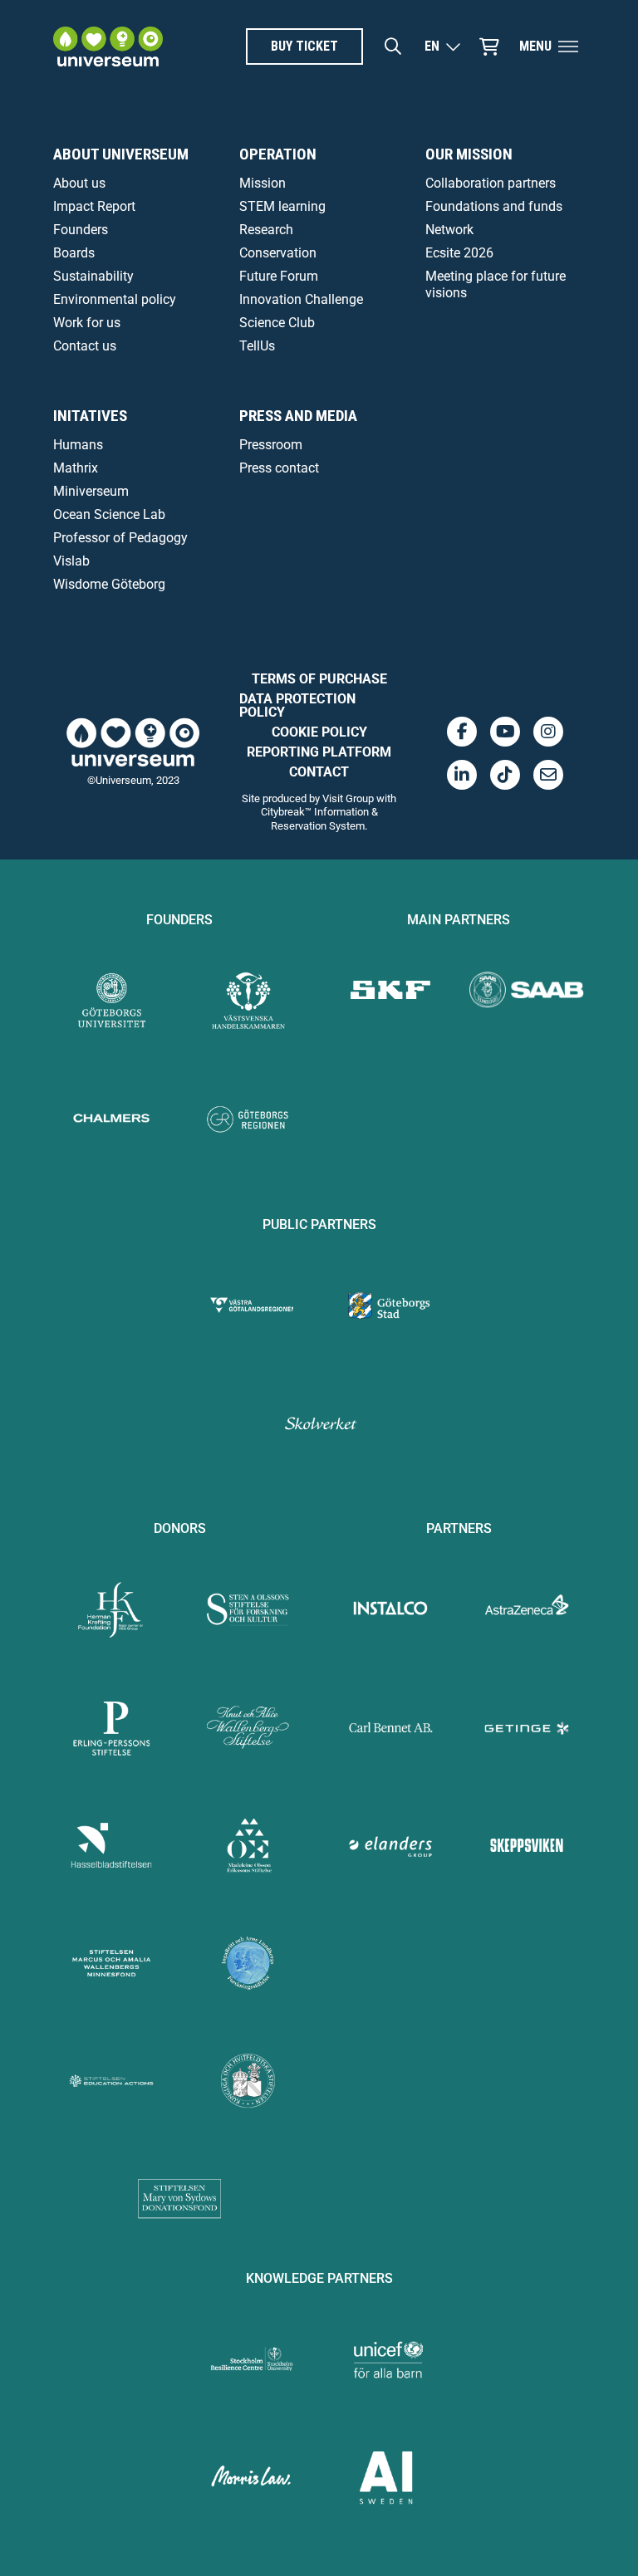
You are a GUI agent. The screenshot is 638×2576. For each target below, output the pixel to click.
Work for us (87, 323)
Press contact (279, 468)
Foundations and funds (494, 206)
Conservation (278, 253)
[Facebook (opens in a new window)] (462, 732)
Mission (263, 183)
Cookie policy (319, 732)
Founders (81, 230)
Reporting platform (319, 752)
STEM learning (282, 206)
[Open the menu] (568, 47)
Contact (319, 772)
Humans (78, 445)
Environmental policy (115, 299)
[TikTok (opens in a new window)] (505, 775)
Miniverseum (91, 491)
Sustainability (93, 276)
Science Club (277, 323)
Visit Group (348, 798)
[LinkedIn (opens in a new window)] (462, 775)
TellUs (257, 346)
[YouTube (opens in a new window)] (505, 732)
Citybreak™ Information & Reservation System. (319, 818)
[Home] (108, 47)
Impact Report (94, 206)
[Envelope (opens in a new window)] (548, 775)
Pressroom (271, 445)
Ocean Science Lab (109, 514)
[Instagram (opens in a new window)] (548, 732)
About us (79, 183)
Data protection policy (297, 705)
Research (266, 230)
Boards (74, 253)
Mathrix (76, 468)
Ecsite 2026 (459, 253)
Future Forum (279, 276)
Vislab (71, 561)
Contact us (85, 346)
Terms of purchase (319, 679)
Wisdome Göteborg (109, 584)
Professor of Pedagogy (120, 538)
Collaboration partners (491, 183)
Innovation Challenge (301, 299)
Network (449, 230)
